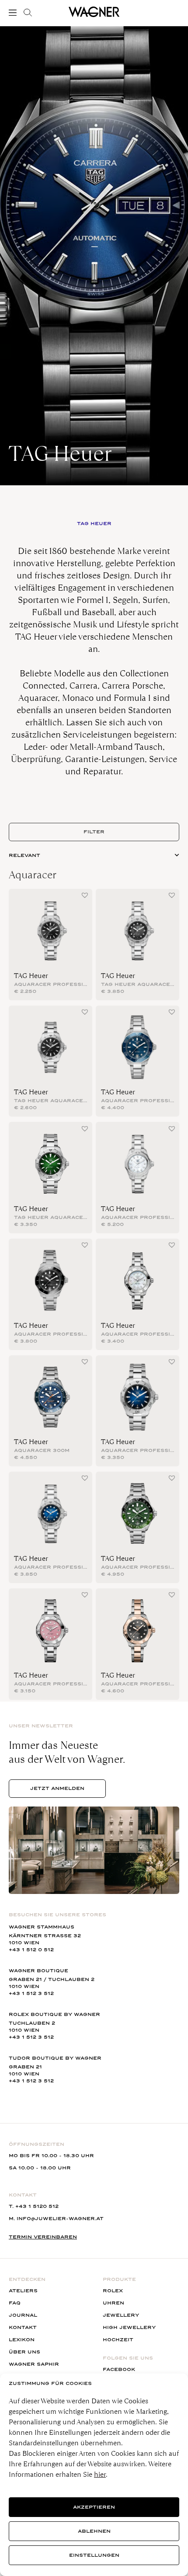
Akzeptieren (94, 2507)
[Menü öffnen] (14, 13)
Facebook (119, 2369)
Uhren (113, 2303)
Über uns (24, 2352)
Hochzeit (118, 2340)
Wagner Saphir (34, 2364)
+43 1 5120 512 (37, 2206)
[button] (85, 895)
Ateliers (23, 2291)
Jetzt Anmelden (57, 1788)
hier (100, 2474)
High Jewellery (129, 2327)
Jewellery (121, 2315)
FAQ (15, 2303)
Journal (23, 2315)
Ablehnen (94, 2531)
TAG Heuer (31, 976)
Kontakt (23, 2327)
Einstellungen (94, 2555)
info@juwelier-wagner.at (60, 2219)
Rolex (113, 2291)
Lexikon (22, 2340)
